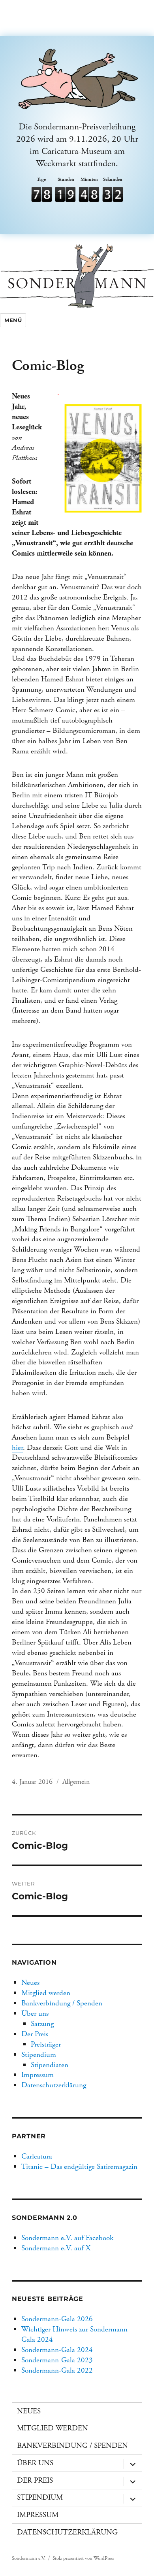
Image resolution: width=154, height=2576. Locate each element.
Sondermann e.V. (29, 2558)
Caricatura (37, 2156)
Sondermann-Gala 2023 (57, 2360)
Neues (30, 1983)
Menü (13, 320)
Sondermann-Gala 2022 (57, 2370)
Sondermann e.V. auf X (56, 2248)
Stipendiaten (50, 2065)
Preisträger (46, 2044)
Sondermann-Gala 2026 (57, 2319)
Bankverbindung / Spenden (62, 2003)
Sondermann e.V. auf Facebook (67, 2238)
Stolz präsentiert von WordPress (83, 2558)
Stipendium (39, 2055)
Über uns (35, 2014)
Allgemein (76, 1782)
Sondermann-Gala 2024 (57, 2350)
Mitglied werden (46, 1993)
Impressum (38, 2075)
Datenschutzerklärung (54, 2085)
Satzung (42, 2024)
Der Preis (35, 2034)
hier (17, 1448)
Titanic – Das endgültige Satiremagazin (79, 2167)
